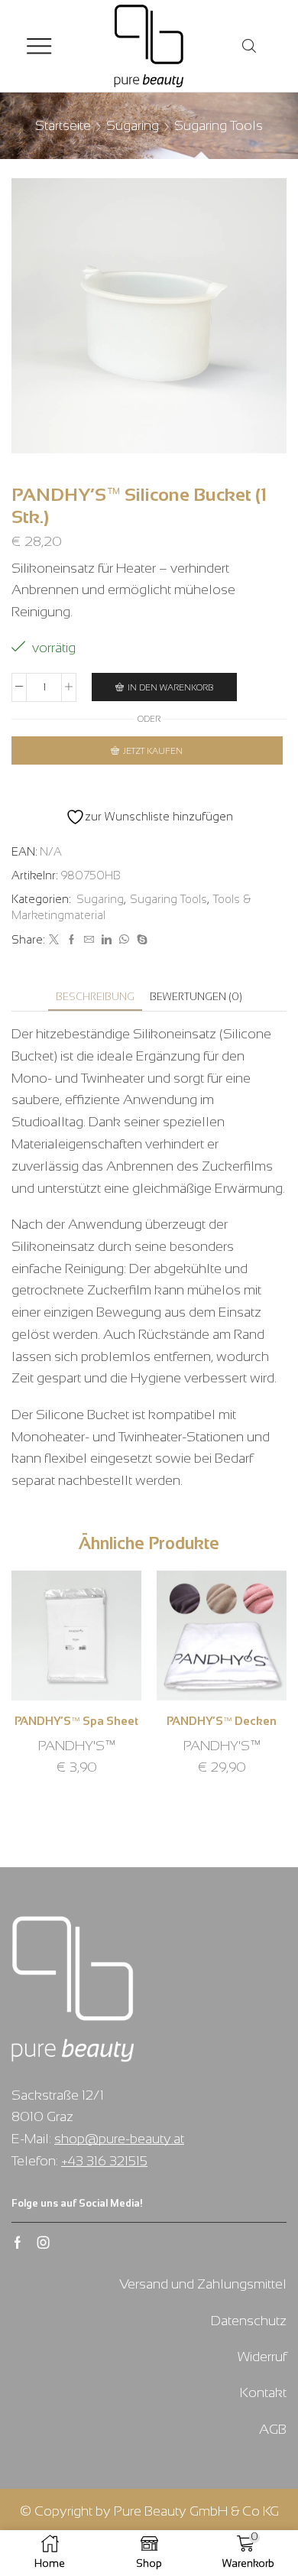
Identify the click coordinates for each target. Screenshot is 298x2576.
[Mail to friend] (89, 940)
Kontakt (263, 2392)
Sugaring (133, 125)
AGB (273, 2429)
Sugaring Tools (219, 125)
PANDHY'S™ (77, 1746)
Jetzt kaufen (153, 751)
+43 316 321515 (104, 2161)
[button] (27, 1692)
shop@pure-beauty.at (119, 2139)
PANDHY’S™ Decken (222, 1721)
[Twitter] (54, 940)
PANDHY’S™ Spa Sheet (76, 1721)
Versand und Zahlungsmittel (203, 2284)
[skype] (140, 940)
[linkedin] (107, 940)
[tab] (95, 997)
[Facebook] (71, 940)
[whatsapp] (124, 940)
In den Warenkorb (171, 687)
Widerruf (262, 2357)
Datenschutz (249, 2321)
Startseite (63, 125)
